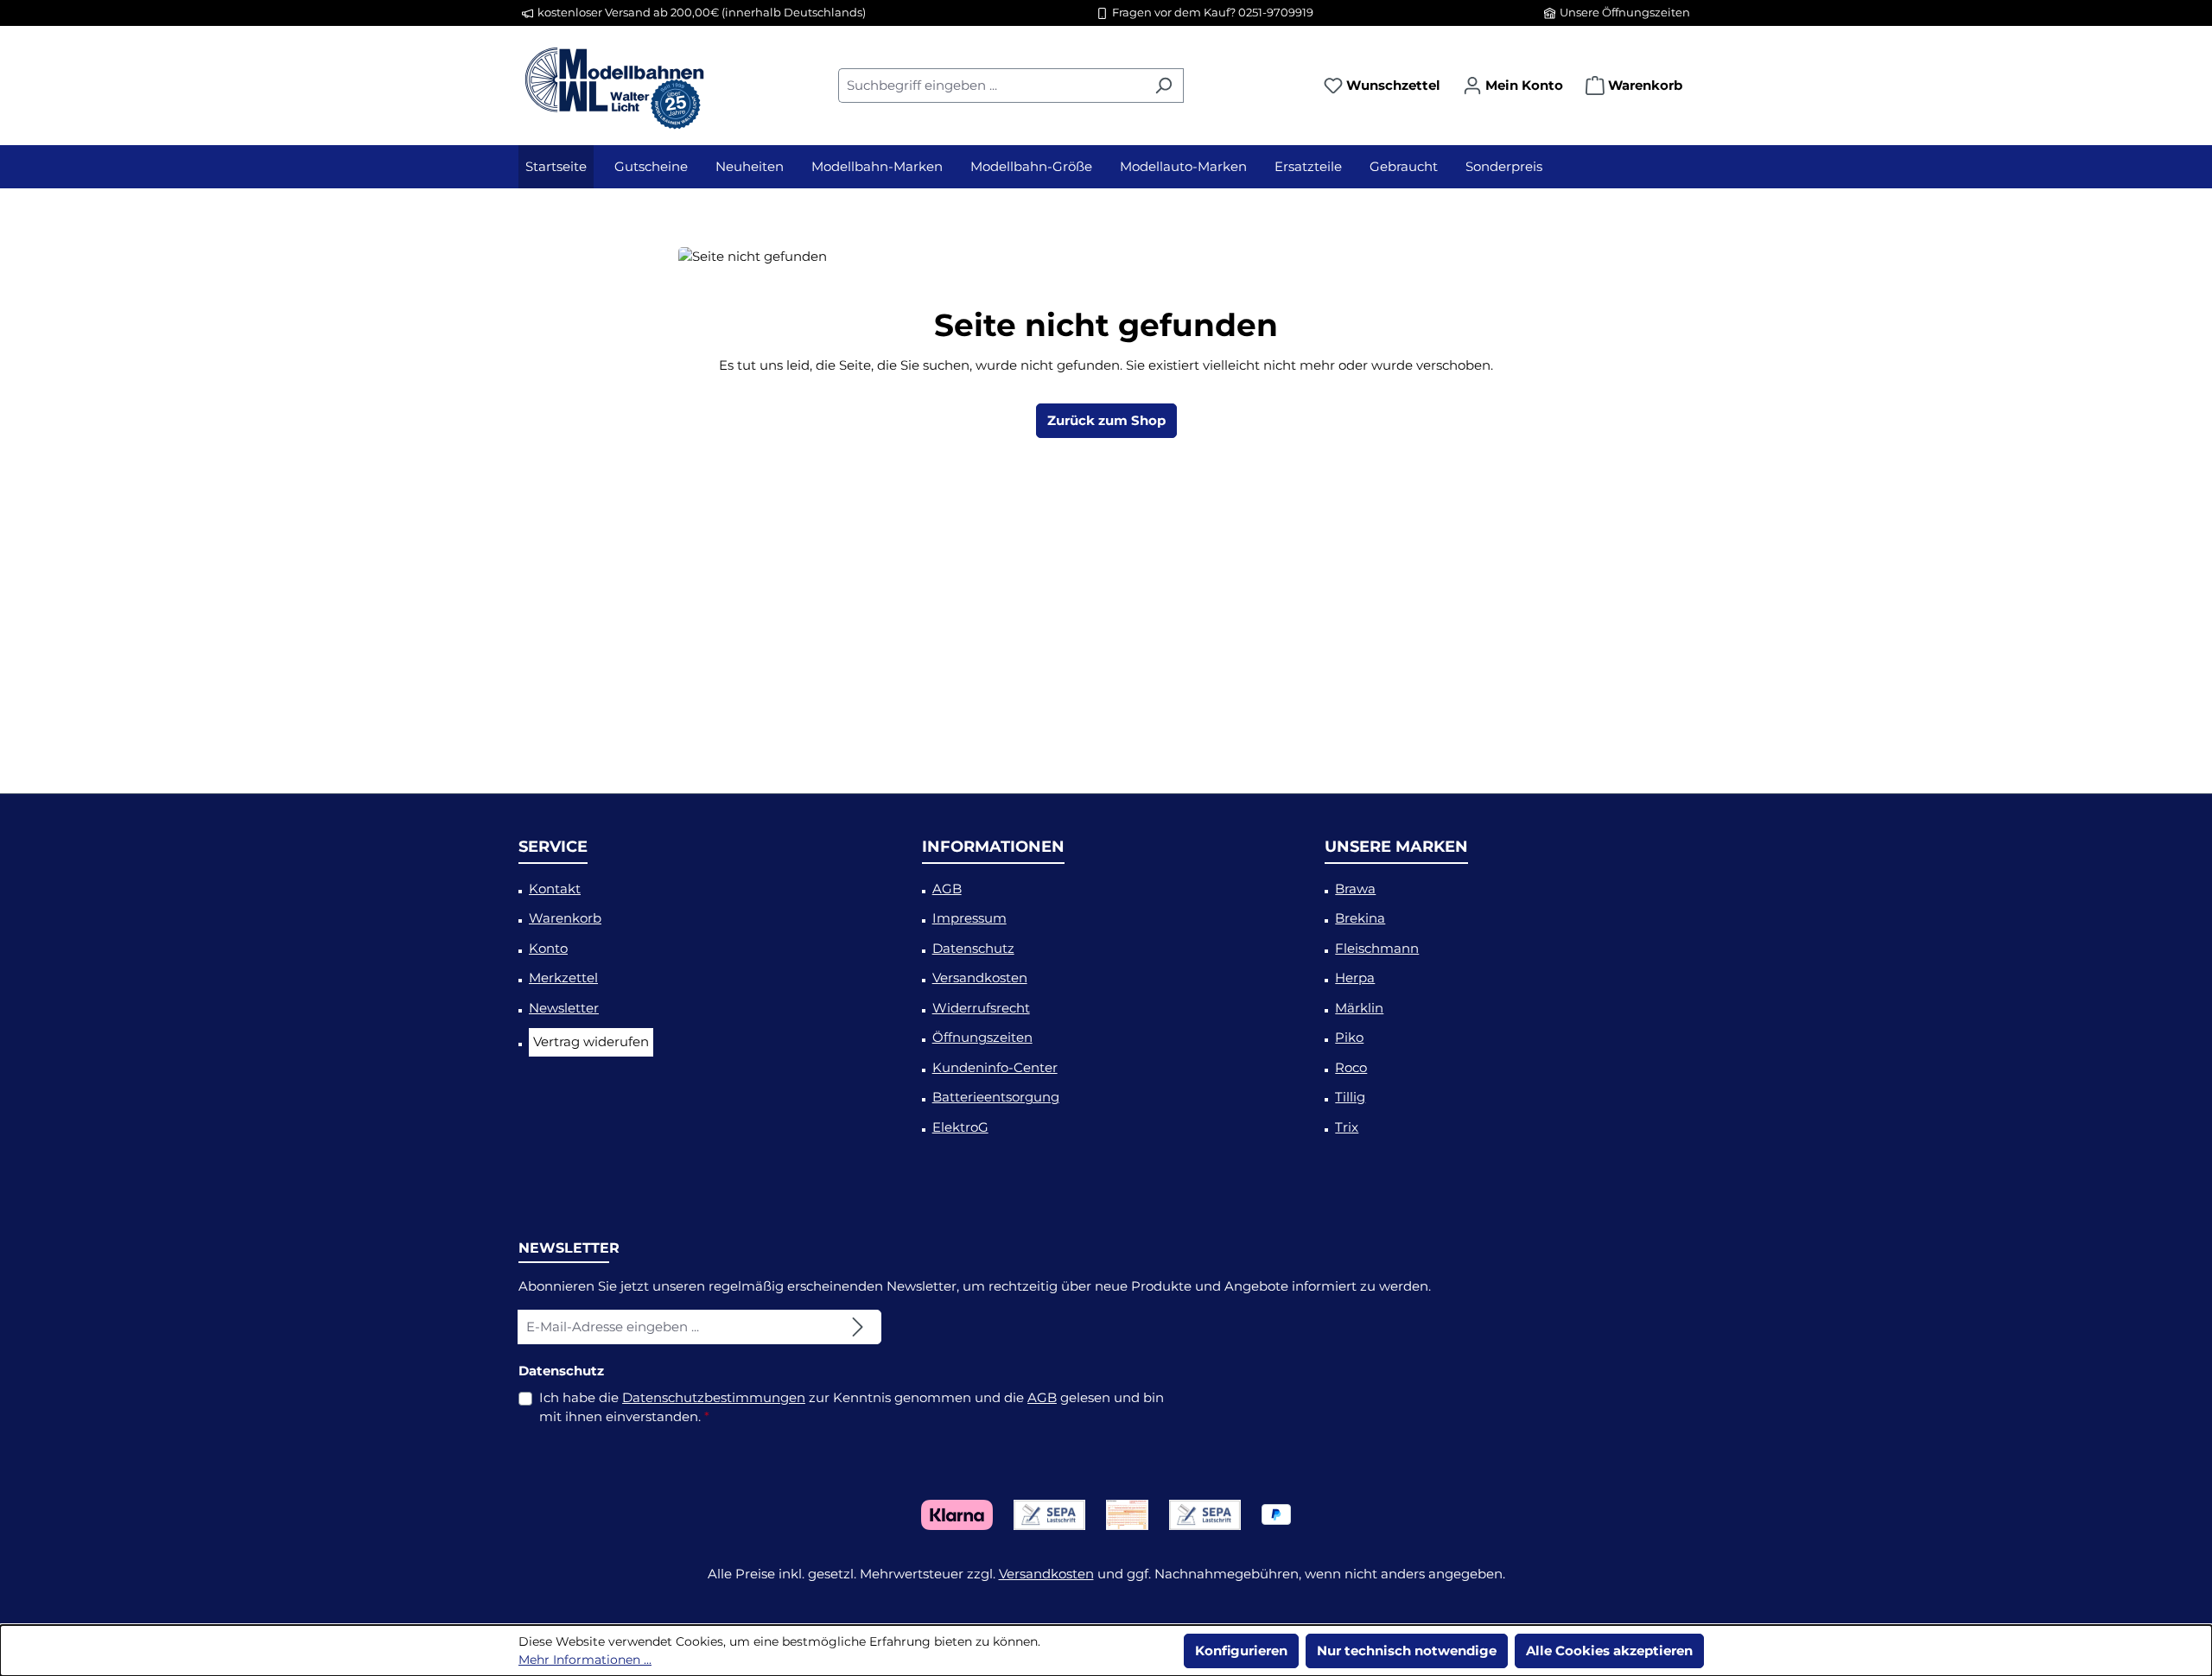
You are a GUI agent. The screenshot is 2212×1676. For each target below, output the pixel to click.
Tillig (1350, 1097)
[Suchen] (1163, 86)
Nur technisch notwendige (1407, 1651)
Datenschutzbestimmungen (714, 1397)
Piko (1349, 1037)
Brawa (1355, 889)
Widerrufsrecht (981, 1008)
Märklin (1359, 1008)
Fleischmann (1377, 948)
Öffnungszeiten (982, 1037)
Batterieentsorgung (996, 1097)
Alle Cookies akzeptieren (1609, 1651)
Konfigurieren (1241, 1651)
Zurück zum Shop (1106, 420)
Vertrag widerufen (591, 1041)
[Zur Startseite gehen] (613, 82)
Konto (548, 948)
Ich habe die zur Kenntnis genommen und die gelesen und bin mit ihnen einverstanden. (852, 1407)
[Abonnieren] (858, 1327)
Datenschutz (973, 948)
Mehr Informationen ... (585, 1660)
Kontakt (555, 889)
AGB (947, 889)
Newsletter (564, 1008)
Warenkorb (565, 918)
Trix (1347, 1127)
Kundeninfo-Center (995, 1067)
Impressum (969, 918)
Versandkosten (980, 978)
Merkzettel (563, 978)
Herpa (1355, 978)
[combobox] (991, 86)
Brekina (1360, 918)
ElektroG (960, 1127)
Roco (1351, 1067)
